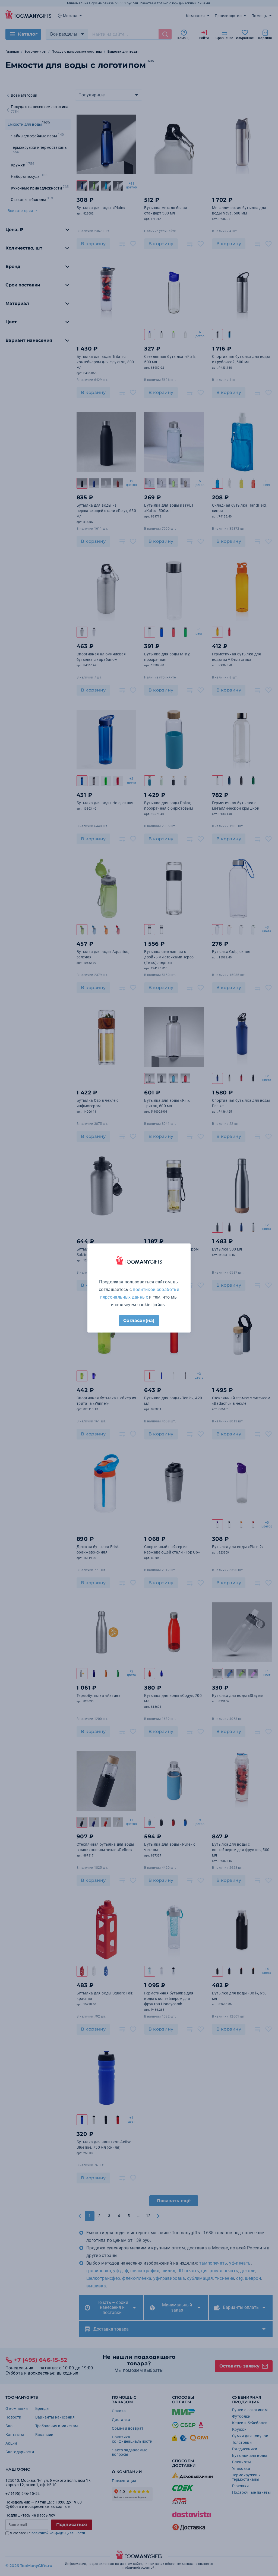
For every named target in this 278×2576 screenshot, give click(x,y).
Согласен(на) (139, 1320)
